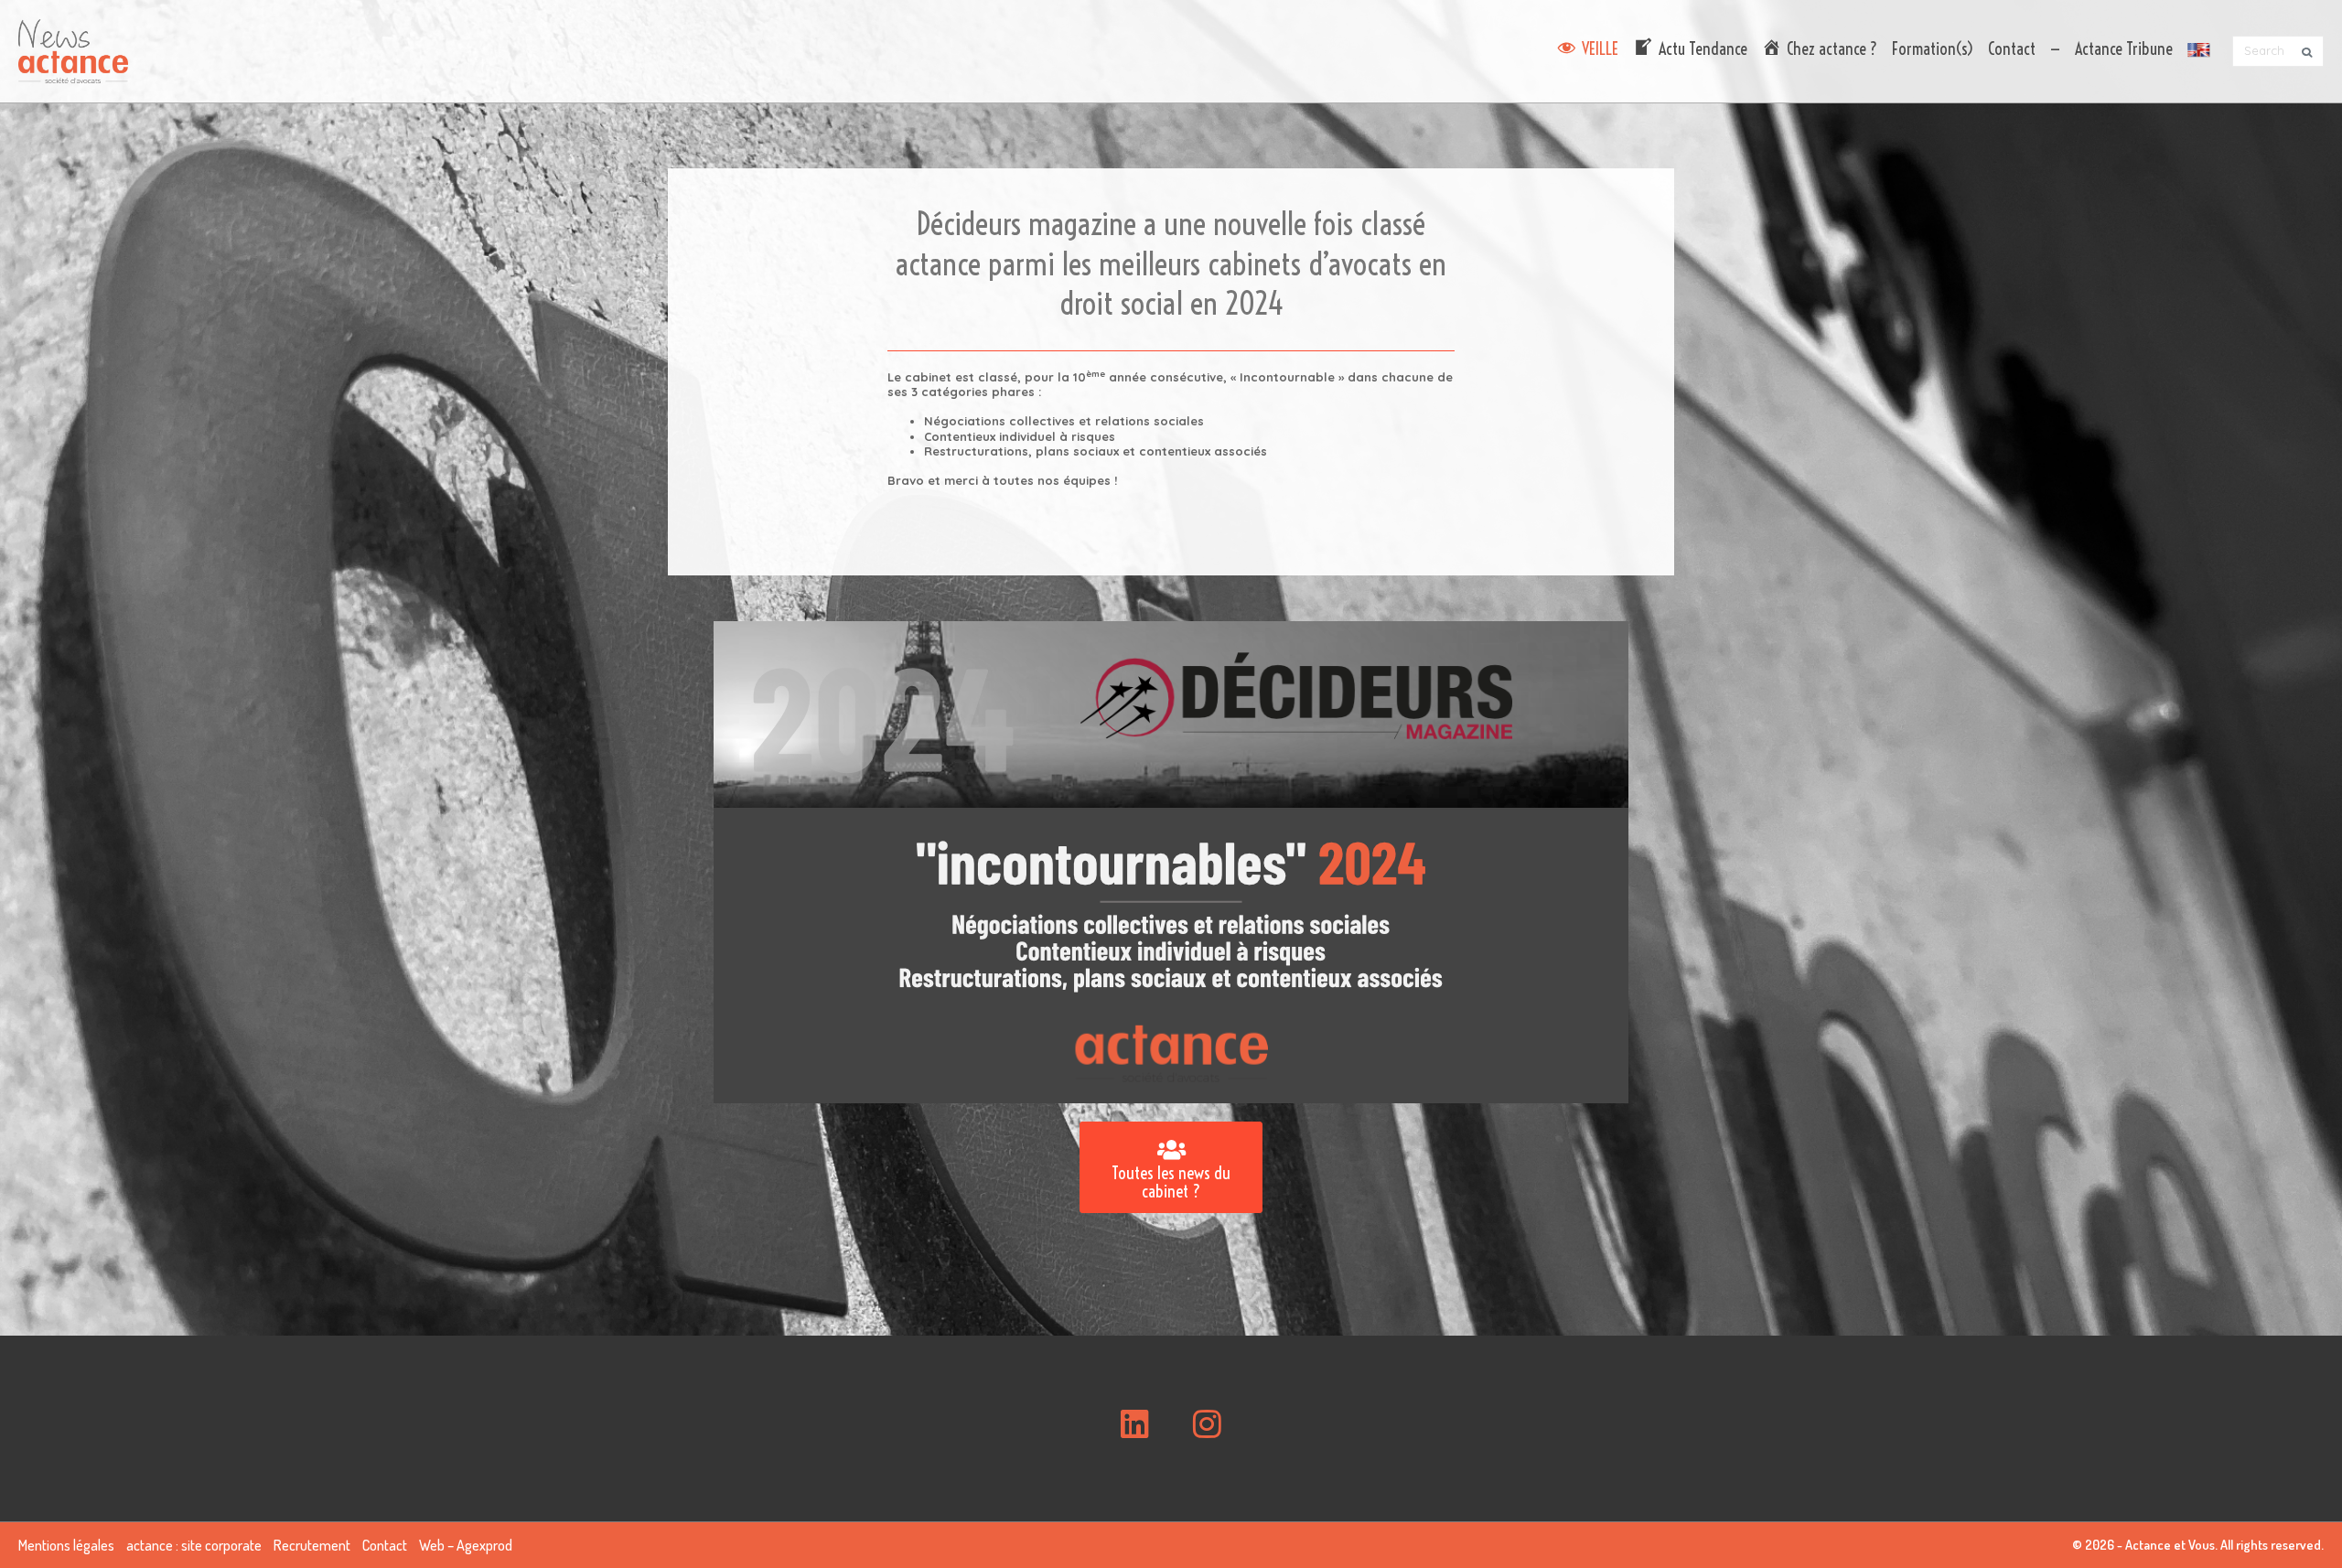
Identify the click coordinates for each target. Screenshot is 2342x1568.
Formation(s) (1933, 49)
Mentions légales (66, 1545)
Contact (2012, 49)
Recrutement (312, 1545)
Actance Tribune (2124, 49)
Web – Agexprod (466, 1545)
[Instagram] (1207, 1423)
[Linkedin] (1135, 1423)
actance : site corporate (194, 1545)
